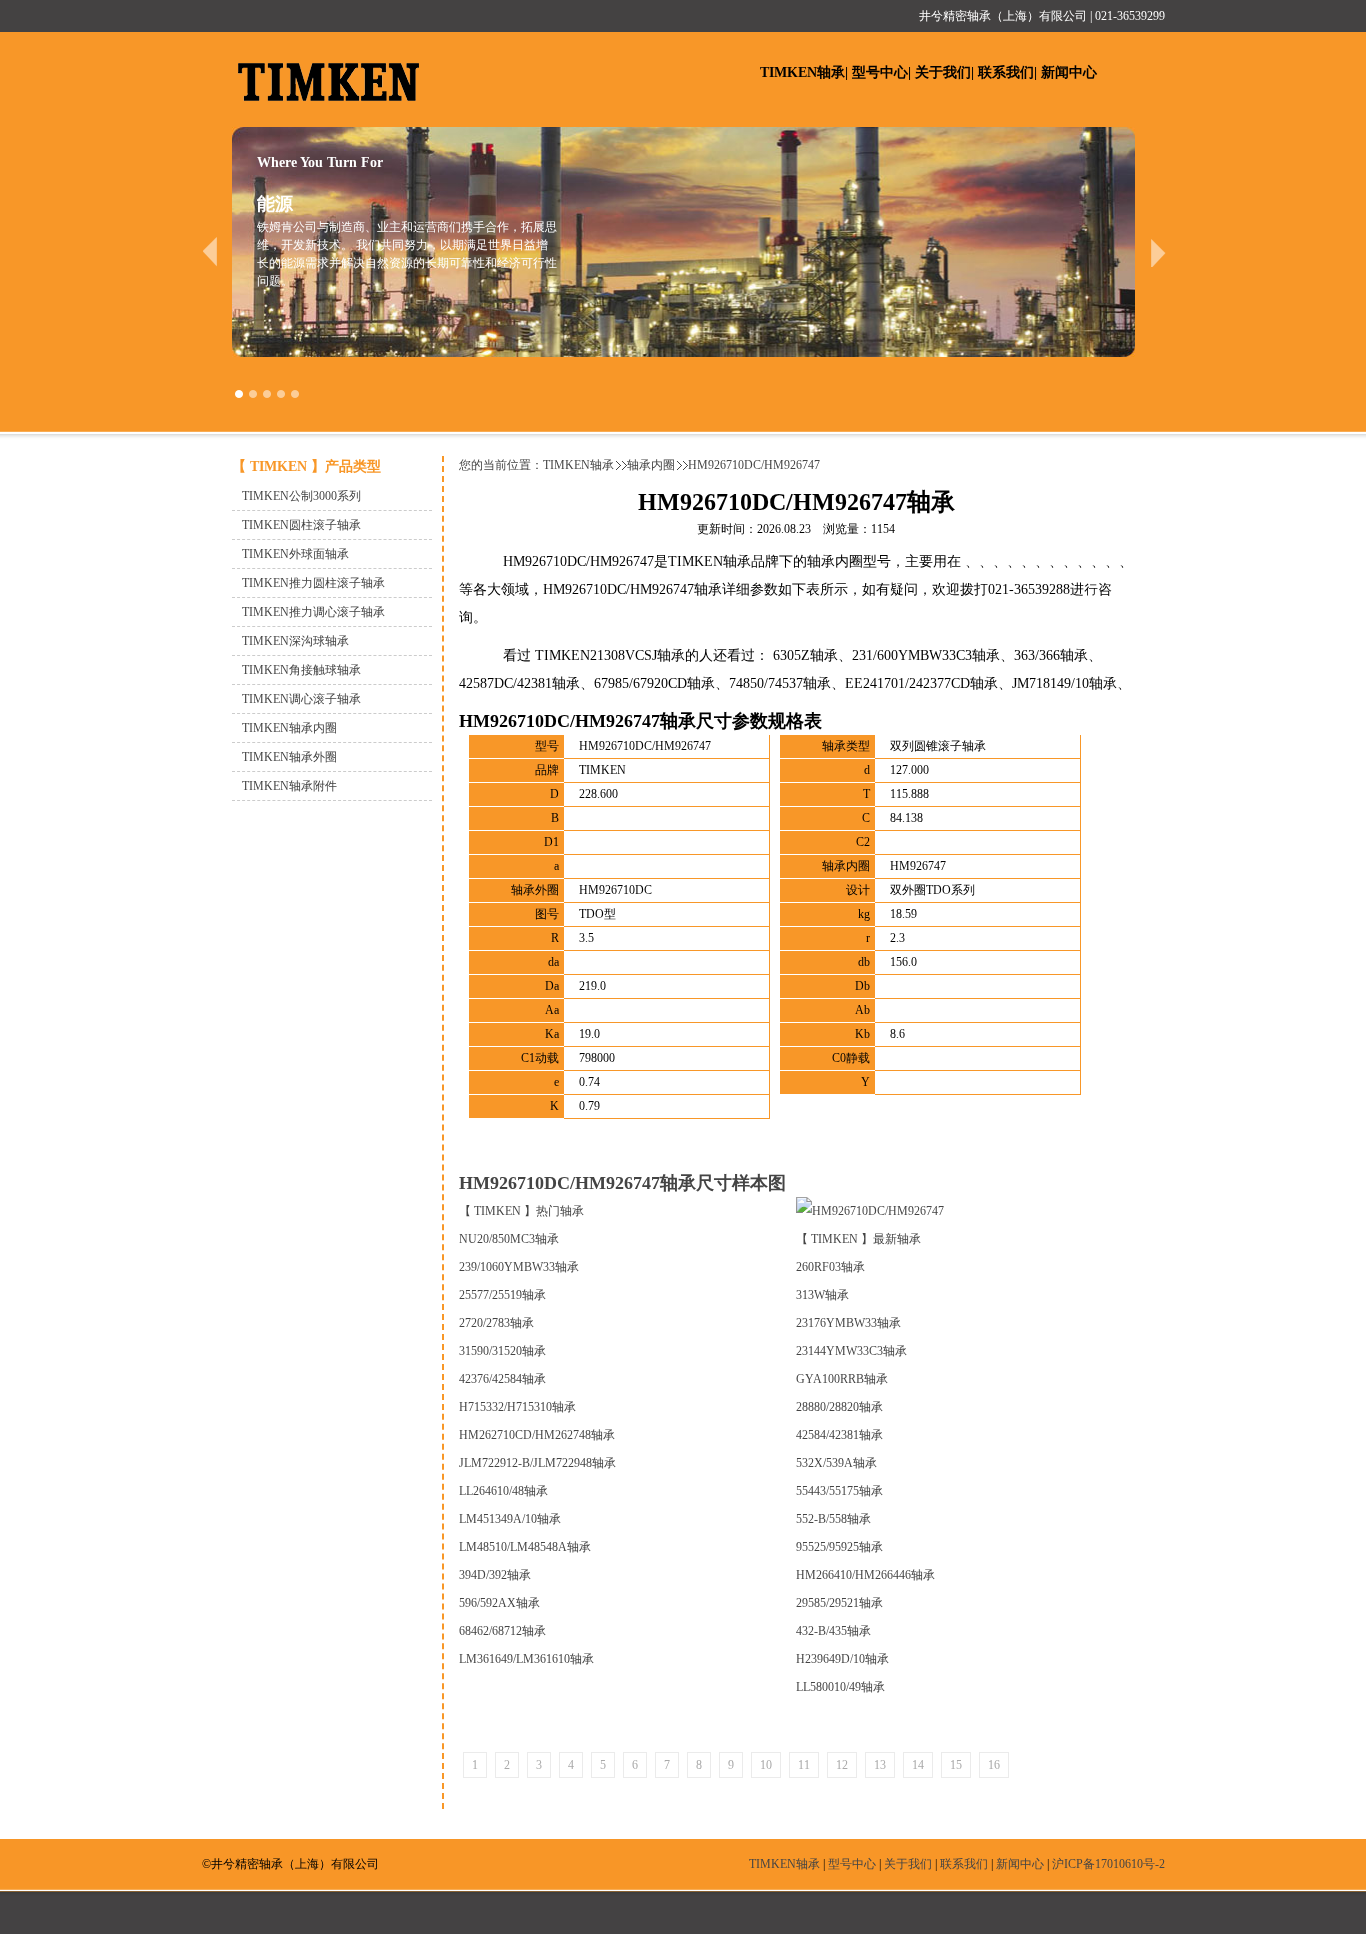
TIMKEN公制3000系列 (301, 496)
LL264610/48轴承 (503, 1491)
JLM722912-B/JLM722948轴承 (537, 1463)
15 (956, 1765)
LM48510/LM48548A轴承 (525, 1547)
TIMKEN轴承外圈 (289, 757)
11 (804, 1765)
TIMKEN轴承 (802, 72)
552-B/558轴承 (833, 1519)
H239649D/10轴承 (842, 1659)
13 (880, 1765)
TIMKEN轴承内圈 (289, 728)
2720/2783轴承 (496, 1323)
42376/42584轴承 (502, 1379)
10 (766, 1765)
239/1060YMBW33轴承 (519, 1267)
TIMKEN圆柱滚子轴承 (301, 525)
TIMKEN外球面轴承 (295, 554)
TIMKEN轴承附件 (289, 786)
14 (918, 1765)
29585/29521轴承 (839, 1603)
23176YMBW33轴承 (848, 1323)
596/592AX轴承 (499, 1603)
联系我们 (1006, 72)
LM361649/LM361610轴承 (526, 1659)
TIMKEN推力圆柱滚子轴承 (313, 583)
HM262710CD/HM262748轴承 (537, 1435)
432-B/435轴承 (833, 1631)
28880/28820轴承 (839, 1407)
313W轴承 (822, 1295)
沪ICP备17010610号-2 (1108, 1864)
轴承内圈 (651, 465)
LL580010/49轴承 (840, 1687)
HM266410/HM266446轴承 (865, 1575)
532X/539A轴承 (836, 1463)
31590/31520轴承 (502, 1351)
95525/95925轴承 (839, 1547)
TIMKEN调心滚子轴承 (301, 699)
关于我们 (943, 72)
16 (994, 1765)
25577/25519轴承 (502, 1295)
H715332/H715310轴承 (517, 1407)
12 (842, 1765)
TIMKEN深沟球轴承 (295, 641)
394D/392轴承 (495, 1575)
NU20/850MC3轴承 (509, 1239)
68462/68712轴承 (502, 1631)
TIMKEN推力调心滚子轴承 (313, 612)
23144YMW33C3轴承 (851, 1351)
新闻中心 (1069, 72)
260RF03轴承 (830, 1267)
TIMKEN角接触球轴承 (301, 670)
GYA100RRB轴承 (842, 1379)
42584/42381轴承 (839, 1435)
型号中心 (880, 72)
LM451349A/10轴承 (510, 1519)
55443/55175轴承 (839, 1491)
